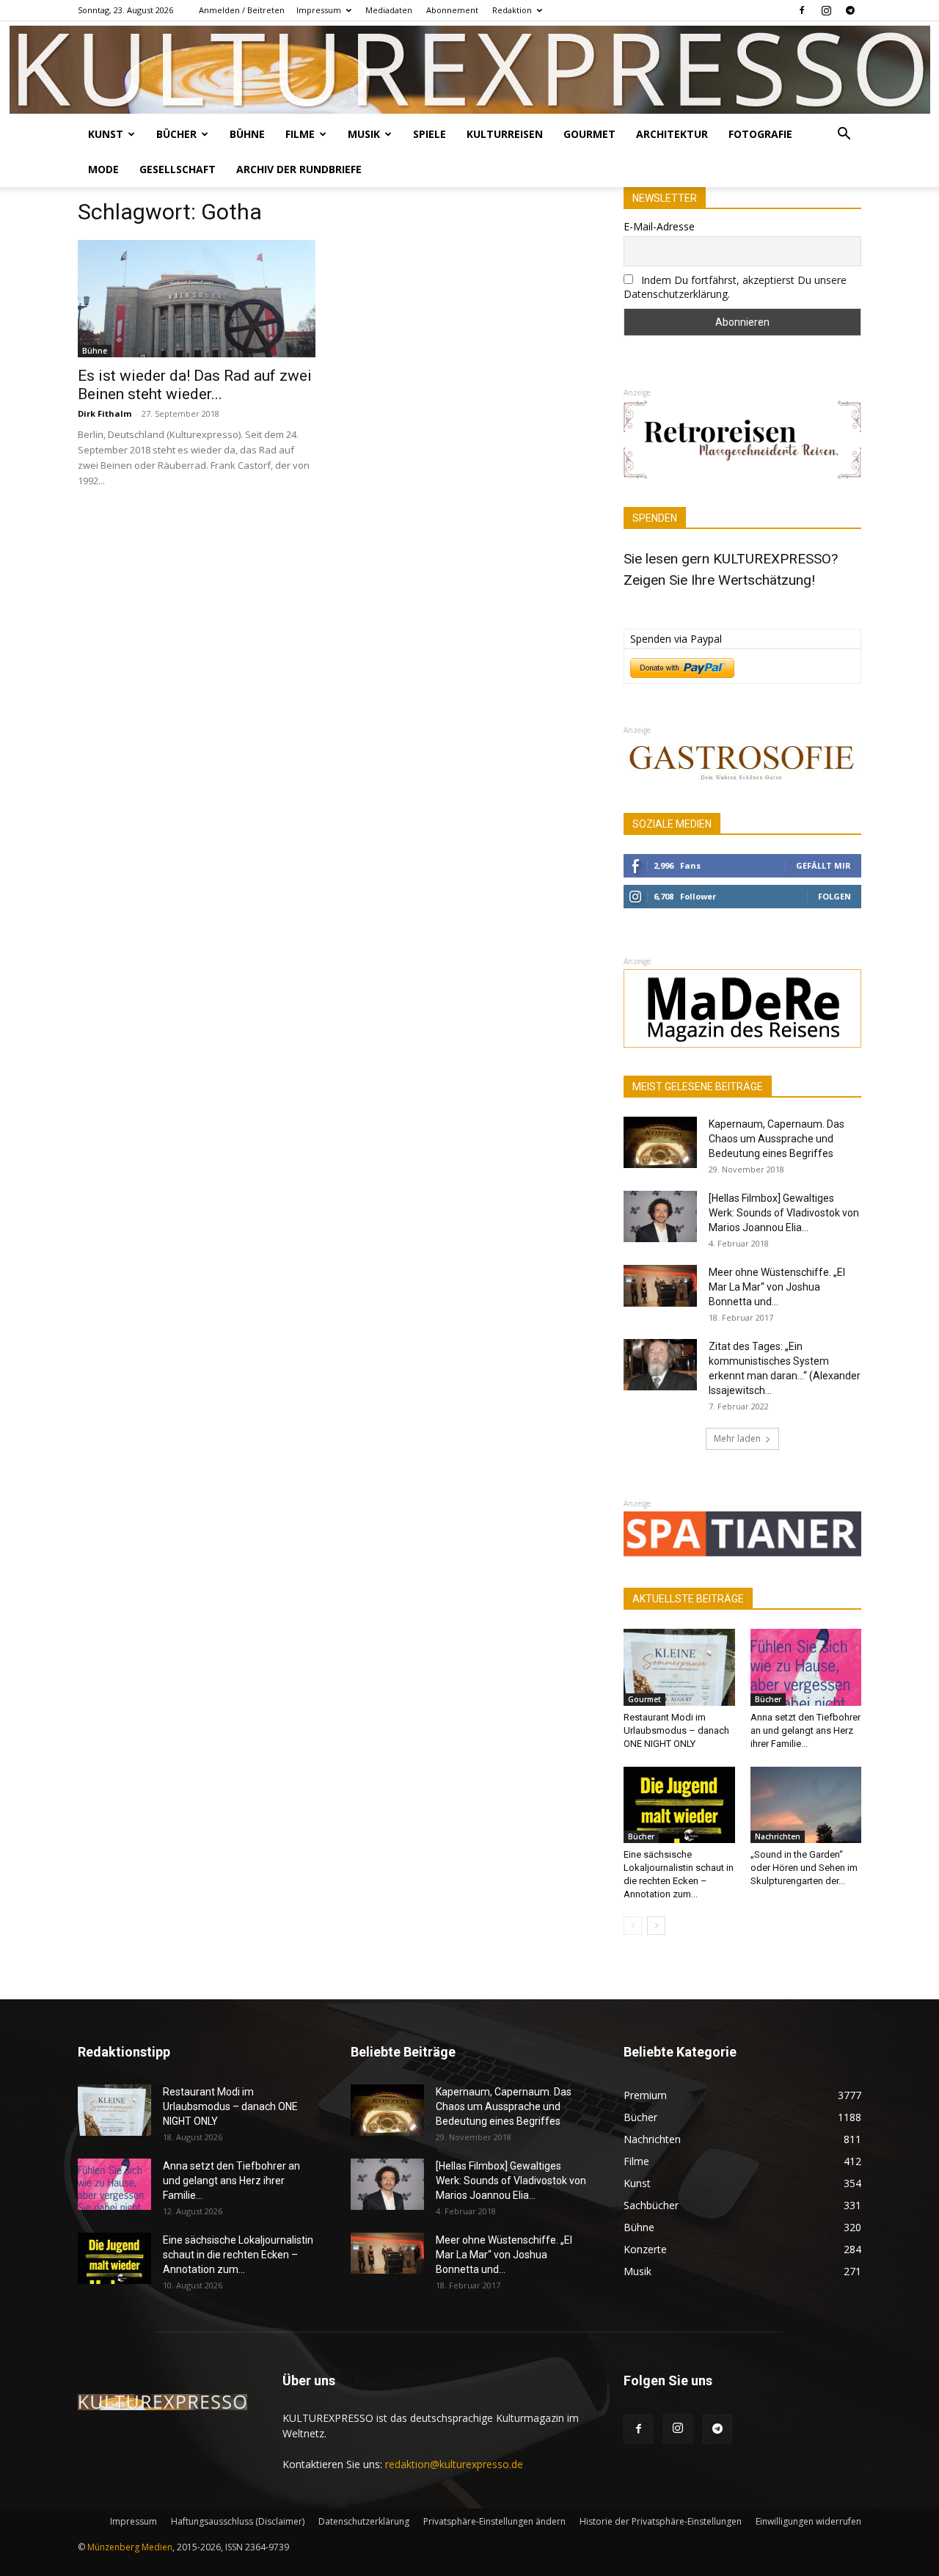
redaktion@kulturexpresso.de (454, 2464)
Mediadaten (389, 10)
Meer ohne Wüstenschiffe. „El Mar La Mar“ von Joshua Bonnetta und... (777, 1287)
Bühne (247, 134)
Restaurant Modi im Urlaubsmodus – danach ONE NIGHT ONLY (676, 1730)
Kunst (106, 134)
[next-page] (656, 1926)
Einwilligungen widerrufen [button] (808, 2521)
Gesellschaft (178, 169)
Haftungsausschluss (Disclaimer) (238, 2521)
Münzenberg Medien (130, 2547)
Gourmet (589, 134)
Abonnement (452, 10)
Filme (300, 134)
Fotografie (760, 134)
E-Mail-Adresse (659, 226)
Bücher (176, 134)
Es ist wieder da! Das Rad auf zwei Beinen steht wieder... (195, 385)
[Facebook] (802, 10)
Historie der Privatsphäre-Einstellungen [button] (661, 2521)
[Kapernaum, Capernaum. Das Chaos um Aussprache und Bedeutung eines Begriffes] (660, 1142)
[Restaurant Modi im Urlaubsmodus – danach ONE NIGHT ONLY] (679, 1667)
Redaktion (512, 10)
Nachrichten (778, 1836)
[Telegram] (850, 10)
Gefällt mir (823, 865)
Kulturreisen (505, 134)
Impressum (319, 10)
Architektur (672, 134)
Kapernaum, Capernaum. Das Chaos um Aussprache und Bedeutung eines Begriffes (777, 1139)
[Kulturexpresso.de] (470, 70)
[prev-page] (633, 1926)
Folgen (834, 896)
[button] (844, 135)
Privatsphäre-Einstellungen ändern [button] (494, 2521)
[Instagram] (826, 10)
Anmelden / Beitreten (242, 10)
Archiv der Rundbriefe (299, 169)
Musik (364, 134)
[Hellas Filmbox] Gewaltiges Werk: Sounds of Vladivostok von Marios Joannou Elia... (784, 1213)
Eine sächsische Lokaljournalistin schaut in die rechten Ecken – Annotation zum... (238, 2255)
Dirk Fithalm (105, 413)
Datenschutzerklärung (364, 2521)
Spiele (430, 134)
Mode (103, 169)
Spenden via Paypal (676, 639)
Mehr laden (737, 1438)
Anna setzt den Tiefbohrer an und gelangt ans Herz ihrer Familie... (805, 1730)
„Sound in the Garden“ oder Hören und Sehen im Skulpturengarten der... (804, 1868)
